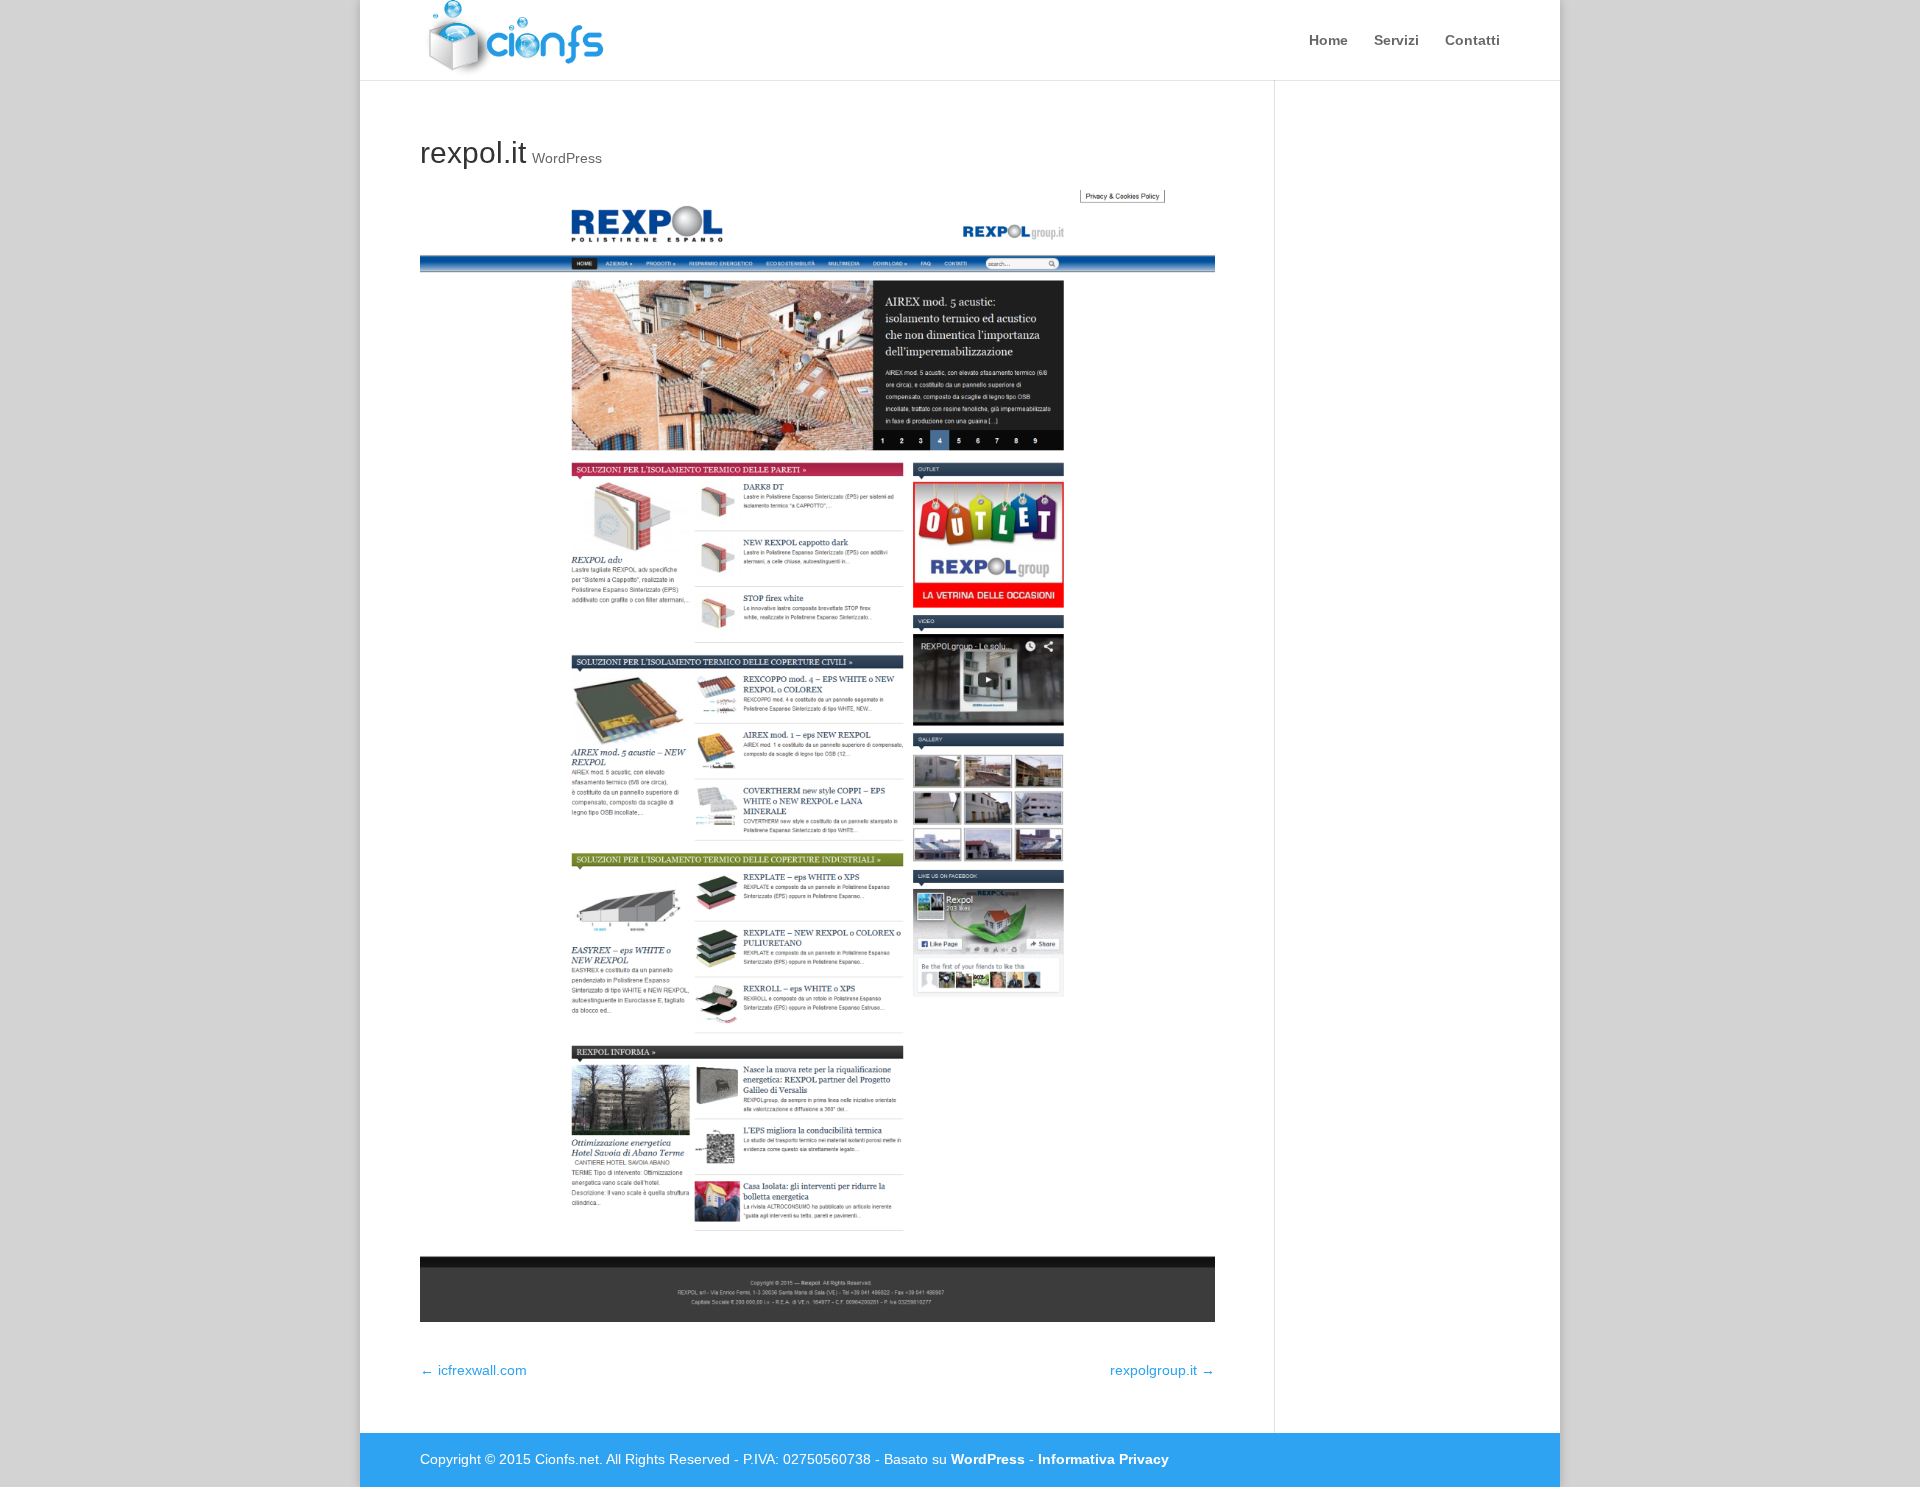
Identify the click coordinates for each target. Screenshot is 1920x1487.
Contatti (1472, 40)
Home (1328, 40)
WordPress (567, 158)
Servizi (1396, 40)
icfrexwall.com (473, 1370)
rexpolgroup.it (1162, 1370)
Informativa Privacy (1103, 1459)
